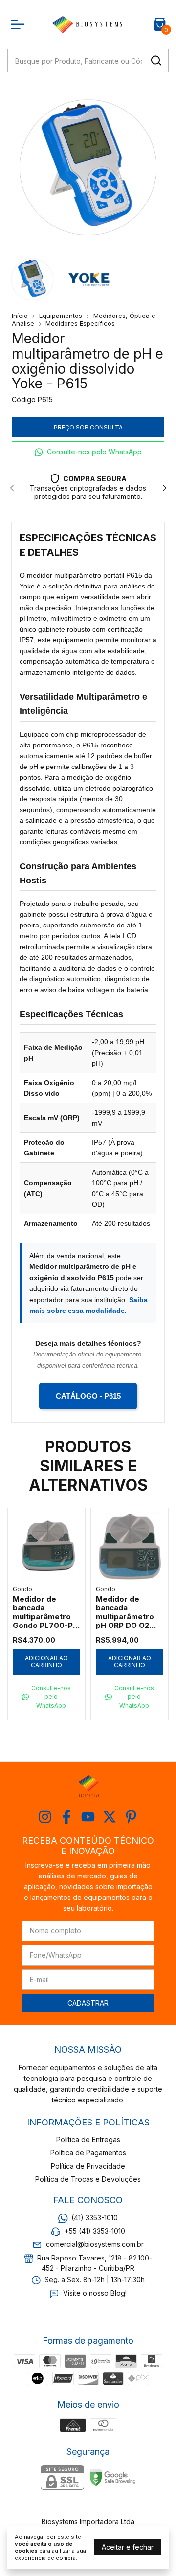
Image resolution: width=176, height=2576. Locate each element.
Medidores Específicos (80, 323)
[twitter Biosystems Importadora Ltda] (110, 1817)
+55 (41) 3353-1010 (95, 2231)
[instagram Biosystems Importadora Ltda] (45, 1817)
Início (20, 316)
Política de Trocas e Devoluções (88, 2179)
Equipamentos (61, 316)
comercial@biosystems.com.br (95, 2245)
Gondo (22, 1589)
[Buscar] (155, 60)
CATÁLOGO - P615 (88, 1396)
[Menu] (20, 24)
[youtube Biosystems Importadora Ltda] (88, 1817)
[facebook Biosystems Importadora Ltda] (66, 1817)
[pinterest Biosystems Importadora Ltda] (131, 1817)
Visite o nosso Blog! (95, 2293)
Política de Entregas (88, 2139)
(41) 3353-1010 (95, 2218)
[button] (88, 452)
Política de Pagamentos (88, 2153)
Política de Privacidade (88, 2166)
